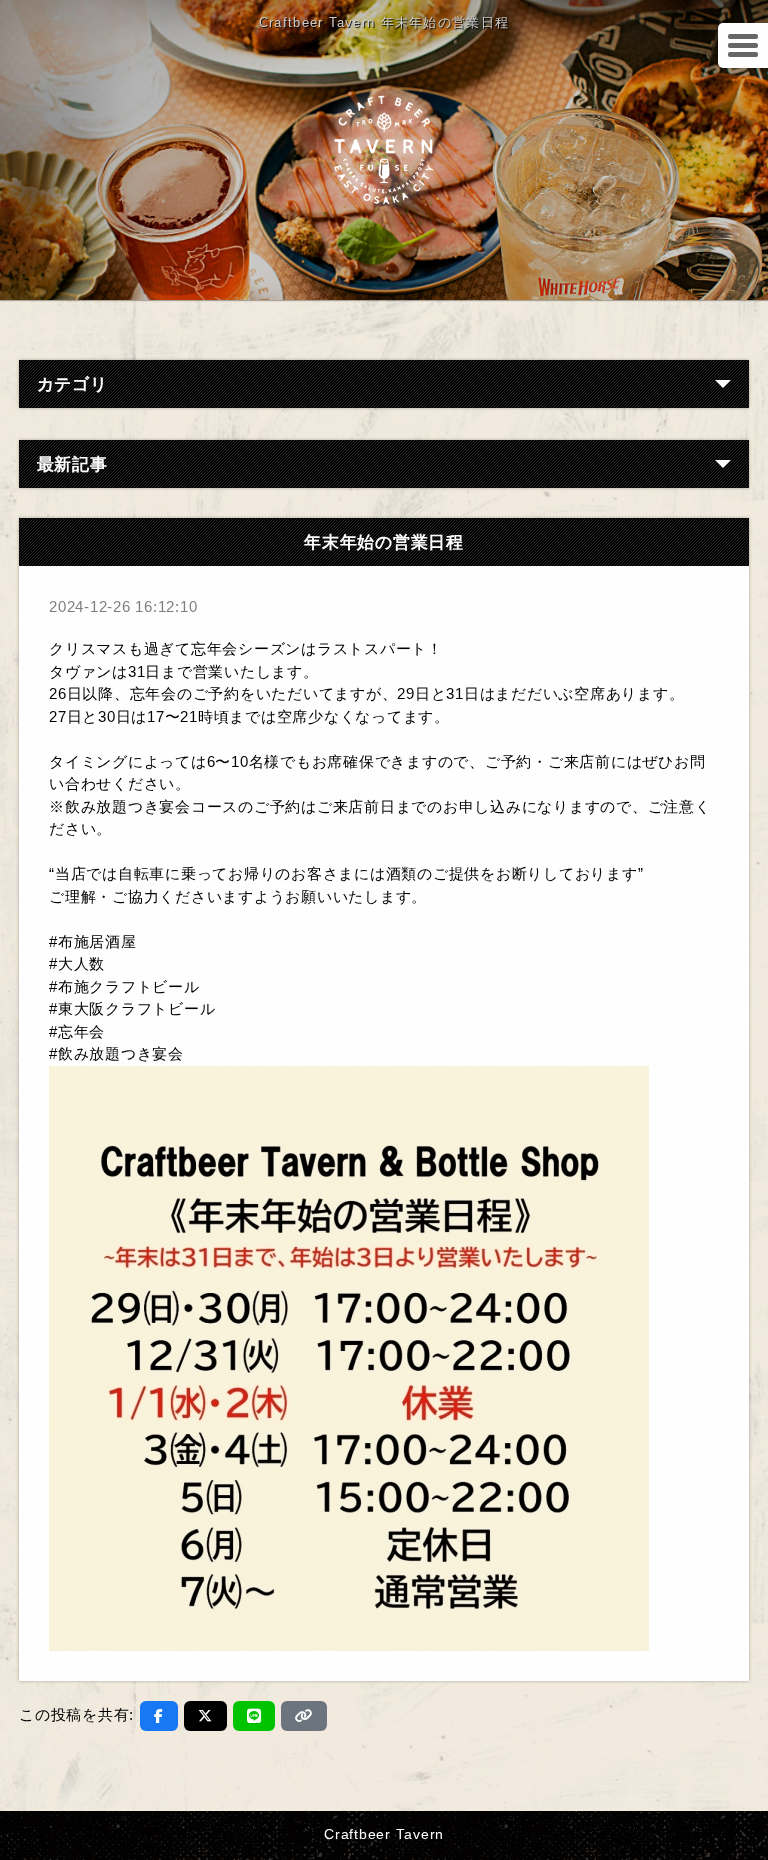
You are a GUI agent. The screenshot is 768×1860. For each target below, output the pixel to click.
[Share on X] (205, 1716)
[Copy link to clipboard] (304, 1716)
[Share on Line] (254, 1716)
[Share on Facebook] (159, 1716)
